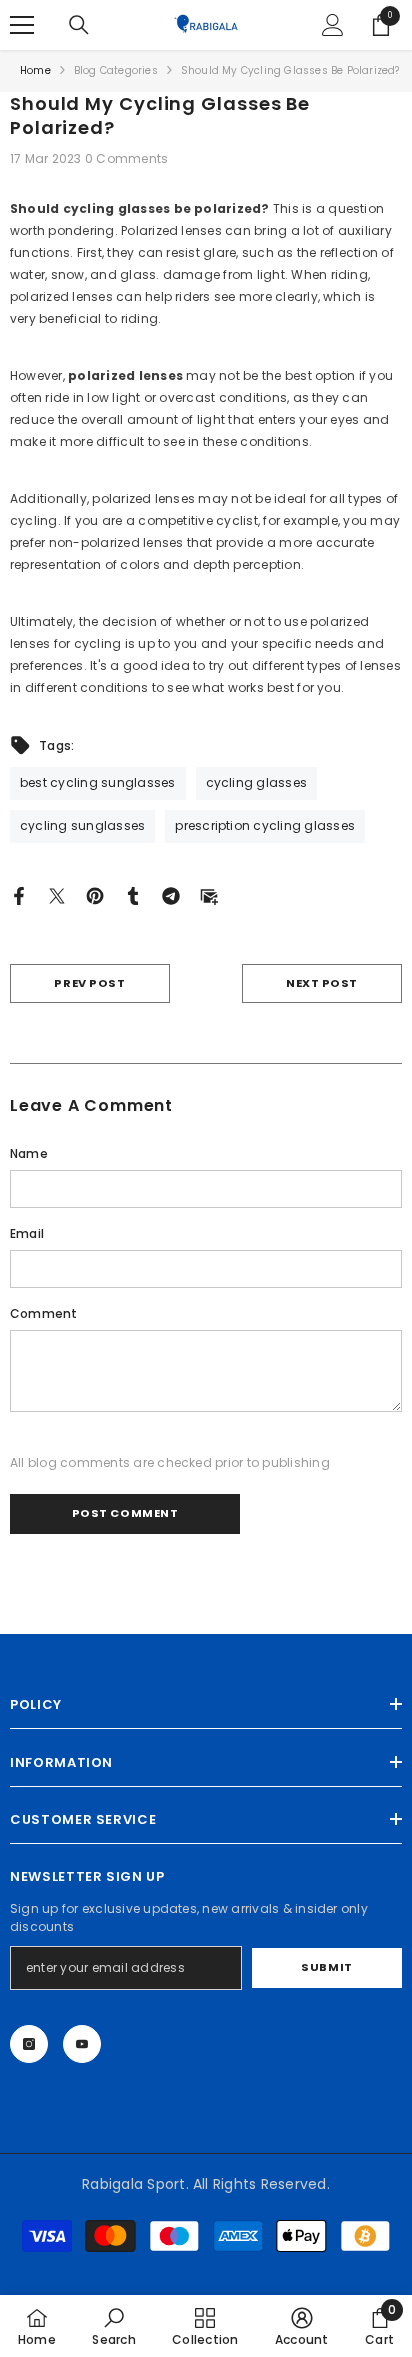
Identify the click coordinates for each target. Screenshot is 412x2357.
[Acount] (333, 25)
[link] (113, 2326)
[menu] (22, 25)
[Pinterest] (95, 895)
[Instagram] (29, 2044)
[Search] (79, 25)
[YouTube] (82, 2044)
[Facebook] (19, 895)
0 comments (126, 158)
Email (27, 1233)
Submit (326, 1967)
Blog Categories (116, 70)
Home (35, 70)
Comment (44, 1313)
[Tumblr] (133, 895)
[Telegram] (171, 895)
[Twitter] (57, 895)
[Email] (209, 895)
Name (29, 1153)
